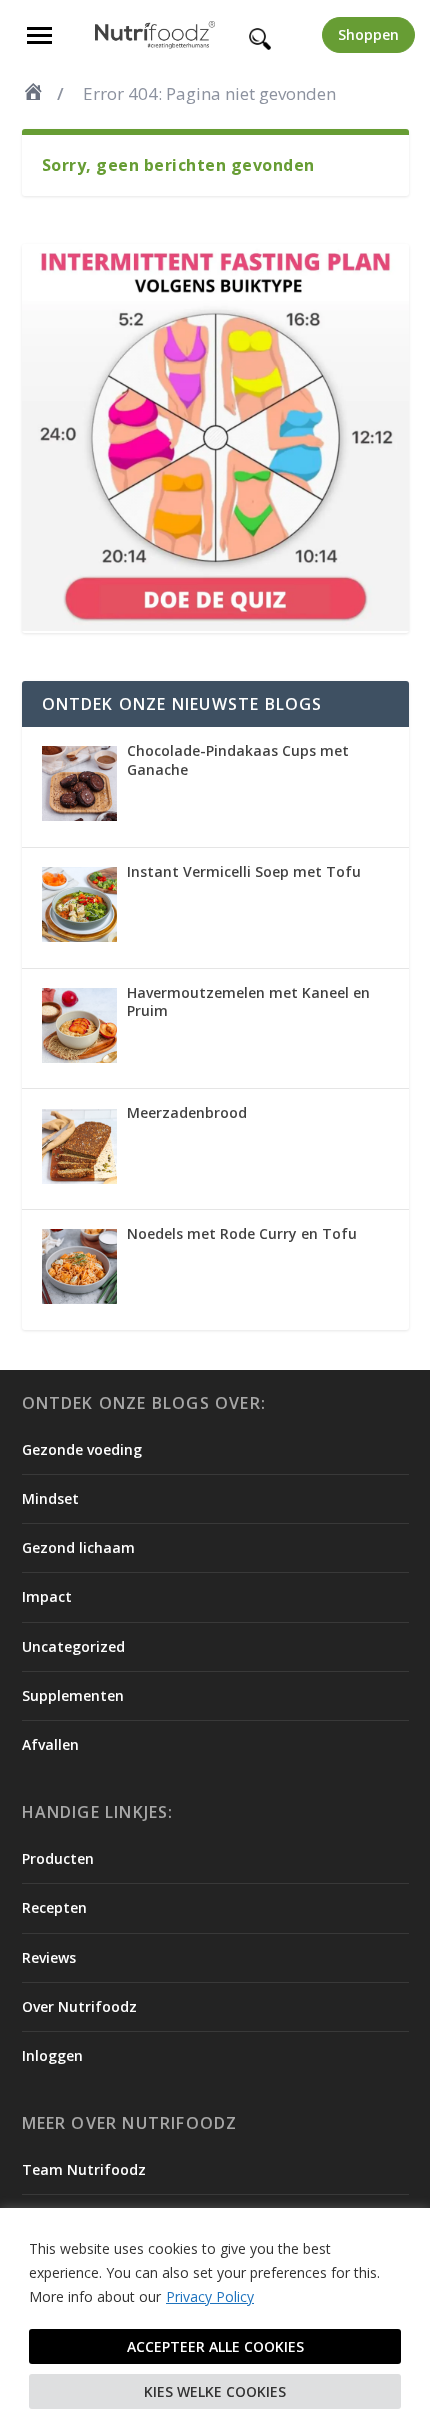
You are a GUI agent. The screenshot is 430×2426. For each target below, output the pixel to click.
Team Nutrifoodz (84, 2169)
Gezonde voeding (82, 1449)
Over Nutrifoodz (79, 2006)
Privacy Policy (210, 2296)
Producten (58, 1858)
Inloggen (52, 2055)
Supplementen (73, 1695)
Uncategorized (73, 1646)
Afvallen (50, 1744)
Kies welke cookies (215, 2391)
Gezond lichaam (78, 1547)
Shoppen (368, 34)
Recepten (54, 1907)
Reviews (49, 1957)
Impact (47, 1596)
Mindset (50, 1498)
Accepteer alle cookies (215, 2346)
